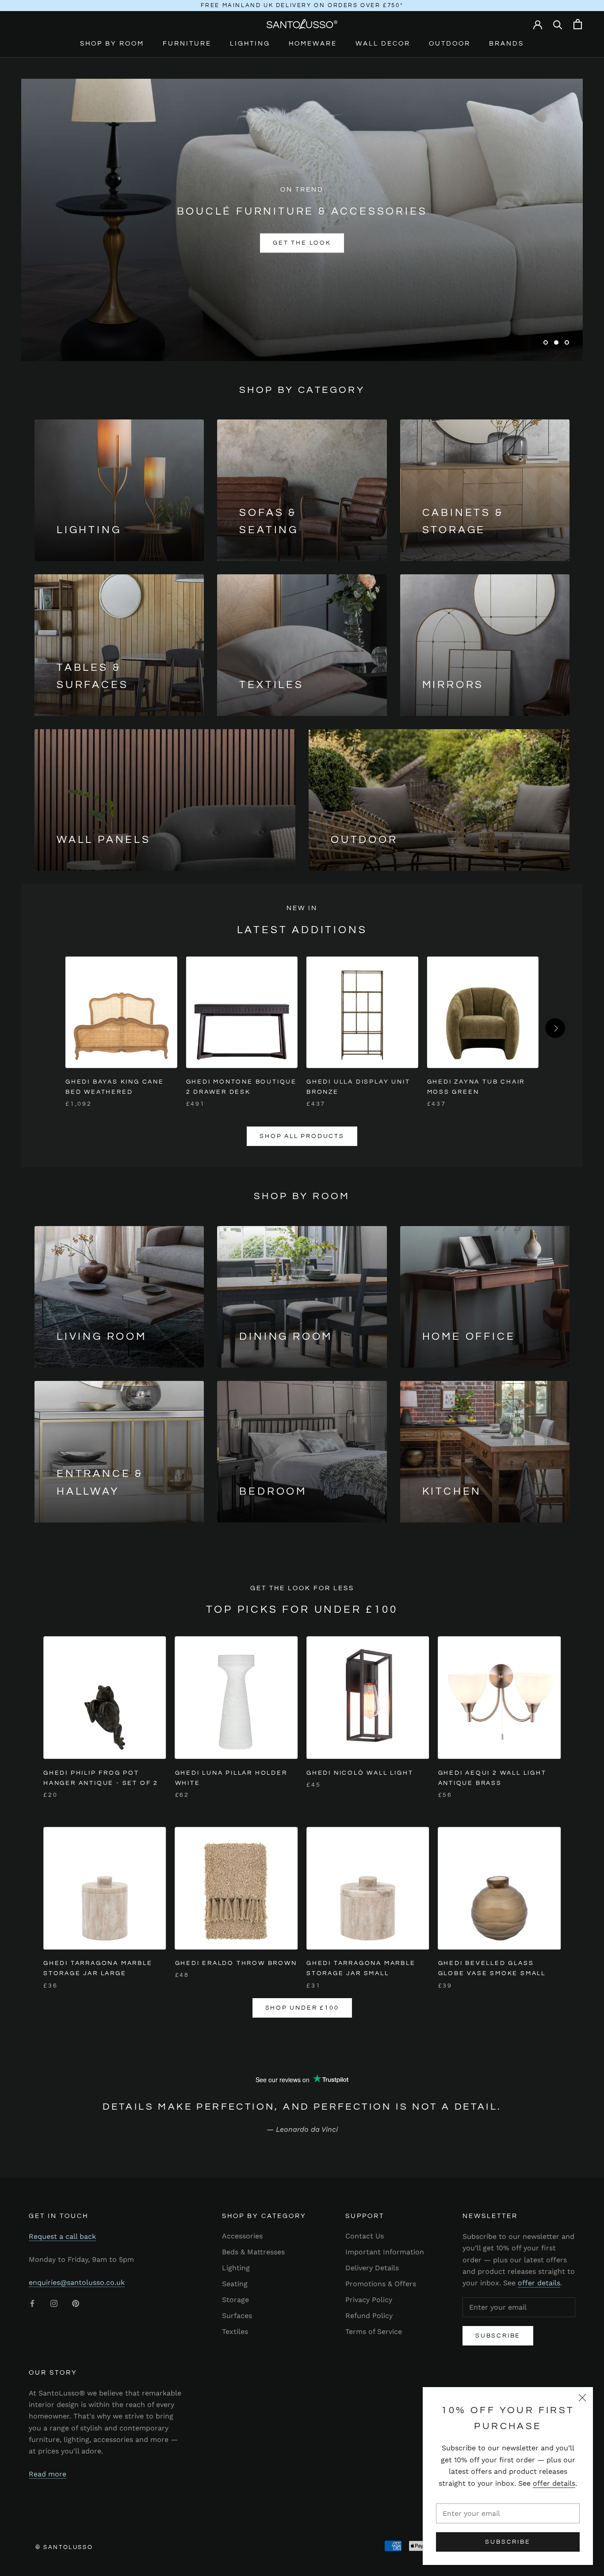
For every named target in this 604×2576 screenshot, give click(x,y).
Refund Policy (369, 2316)
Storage (235, 2300)
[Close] (582, 2398)
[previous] (49, 1028)
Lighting (250, 44)
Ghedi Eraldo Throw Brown (236, 1963)
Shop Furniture (251, 243)
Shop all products (302, 1136)
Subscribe (508, 2542)
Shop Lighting (353, 243)
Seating (235, 2284)
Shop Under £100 (302, 2008)
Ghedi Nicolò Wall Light (360, 1773)
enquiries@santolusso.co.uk (77, 2282)
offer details (554, 2483)
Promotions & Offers (381, 2284)
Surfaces (237, 2316)
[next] (555, 1028)
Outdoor (450, 44)
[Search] (558, 24)
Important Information (385, 2252)
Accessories (242, 2236)
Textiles (235, 2332)
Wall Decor (383, 44)
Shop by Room (112, 44)
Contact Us (365, 2236)
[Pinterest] (76, 2303)
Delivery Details (372, 2268)
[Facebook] (32, 2303)
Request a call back (62, 2236)
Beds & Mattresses (253, 2252)
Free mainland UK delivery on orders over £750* (302, 5)
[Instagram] (54, 2303)
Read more (48, 2474)
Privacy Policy (369, 2300)
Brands (507, 44)
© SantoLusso (64, 2547)
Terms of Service (374, 2332)
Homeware (313, 44)
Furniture (187, 44)
